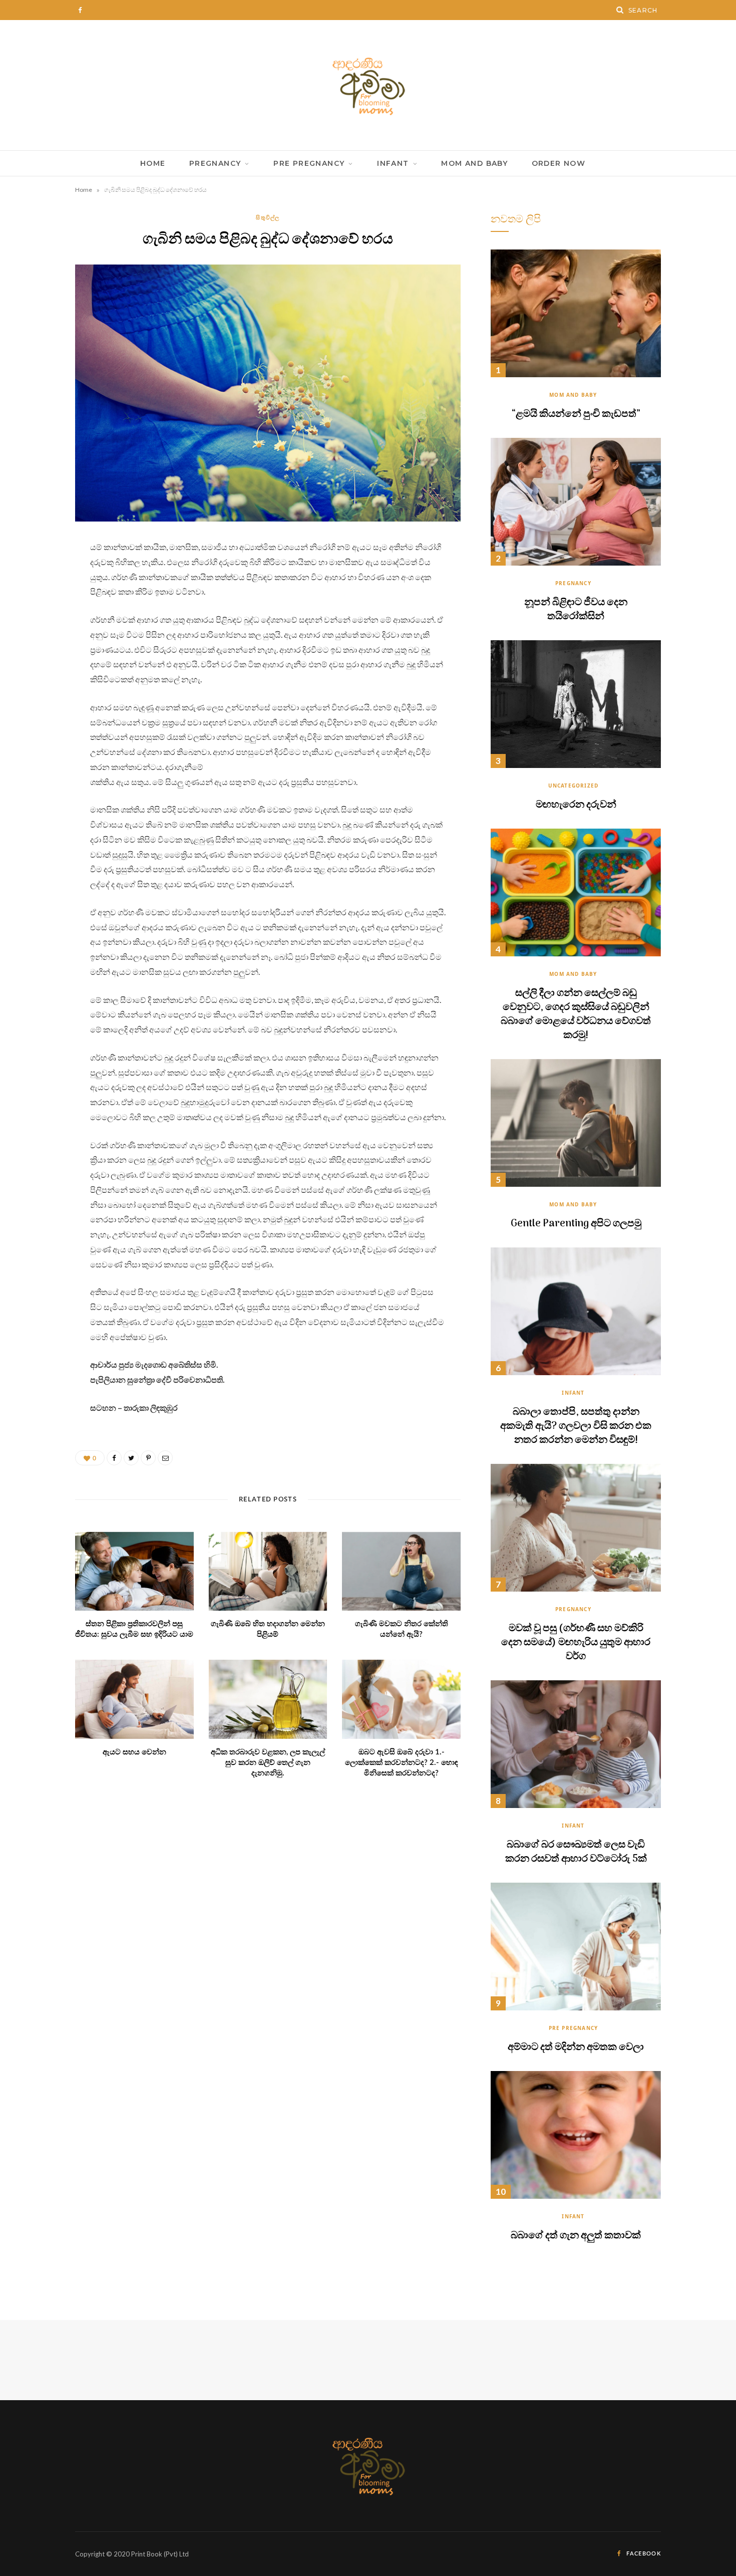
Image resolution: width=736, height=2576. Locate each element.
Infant (393, 163)
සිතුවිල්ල (268, 217)
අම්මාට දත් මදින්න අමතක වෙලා (576, 2047)
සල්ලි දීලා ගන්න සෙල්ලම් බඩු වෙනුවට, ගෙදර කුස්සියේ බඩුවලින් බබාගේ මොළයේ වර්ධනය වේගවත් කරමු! (576, 1014)
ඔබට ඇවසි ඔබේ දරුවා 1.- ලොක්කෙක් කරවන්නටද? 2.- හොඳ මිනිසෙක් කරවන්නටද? (402, 1763)
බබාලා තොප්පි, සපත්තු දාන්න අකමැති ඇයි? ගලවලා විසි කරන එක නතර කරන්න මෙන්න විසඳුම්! (576, 1426)
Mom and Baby (474, 163)
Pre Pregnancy (309, 163)
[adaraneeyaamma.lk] (368, 85)
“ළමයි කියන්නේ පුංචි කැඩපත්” (576, 414)
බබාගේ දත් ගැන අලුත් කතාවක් (576, 2236)
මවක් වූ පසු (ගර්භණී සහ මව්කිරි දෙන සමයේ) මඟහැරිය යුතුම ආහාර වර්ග (576, 1643)
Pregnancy (215, 163)
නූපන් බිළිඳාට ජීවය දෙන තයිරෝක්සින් (576, 610)
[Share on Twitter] (38, 603)
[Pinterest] (38, 628)
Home (153, 163)
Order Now (559, 163)
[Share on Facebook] (38, 577)
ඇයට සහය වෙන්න (134, 1752)
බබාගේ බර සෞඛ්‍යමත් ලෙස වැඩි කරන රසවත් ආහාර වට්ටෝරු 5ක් (576, 1852)
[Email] (38, 654)
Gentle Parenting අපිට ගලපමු (576, 1224)
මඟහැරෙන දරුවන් (576, 805)
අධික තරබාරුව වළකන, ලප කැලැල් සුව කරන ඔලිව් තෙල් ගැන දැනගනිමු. (268, 1763)
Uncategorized (574, 786)
